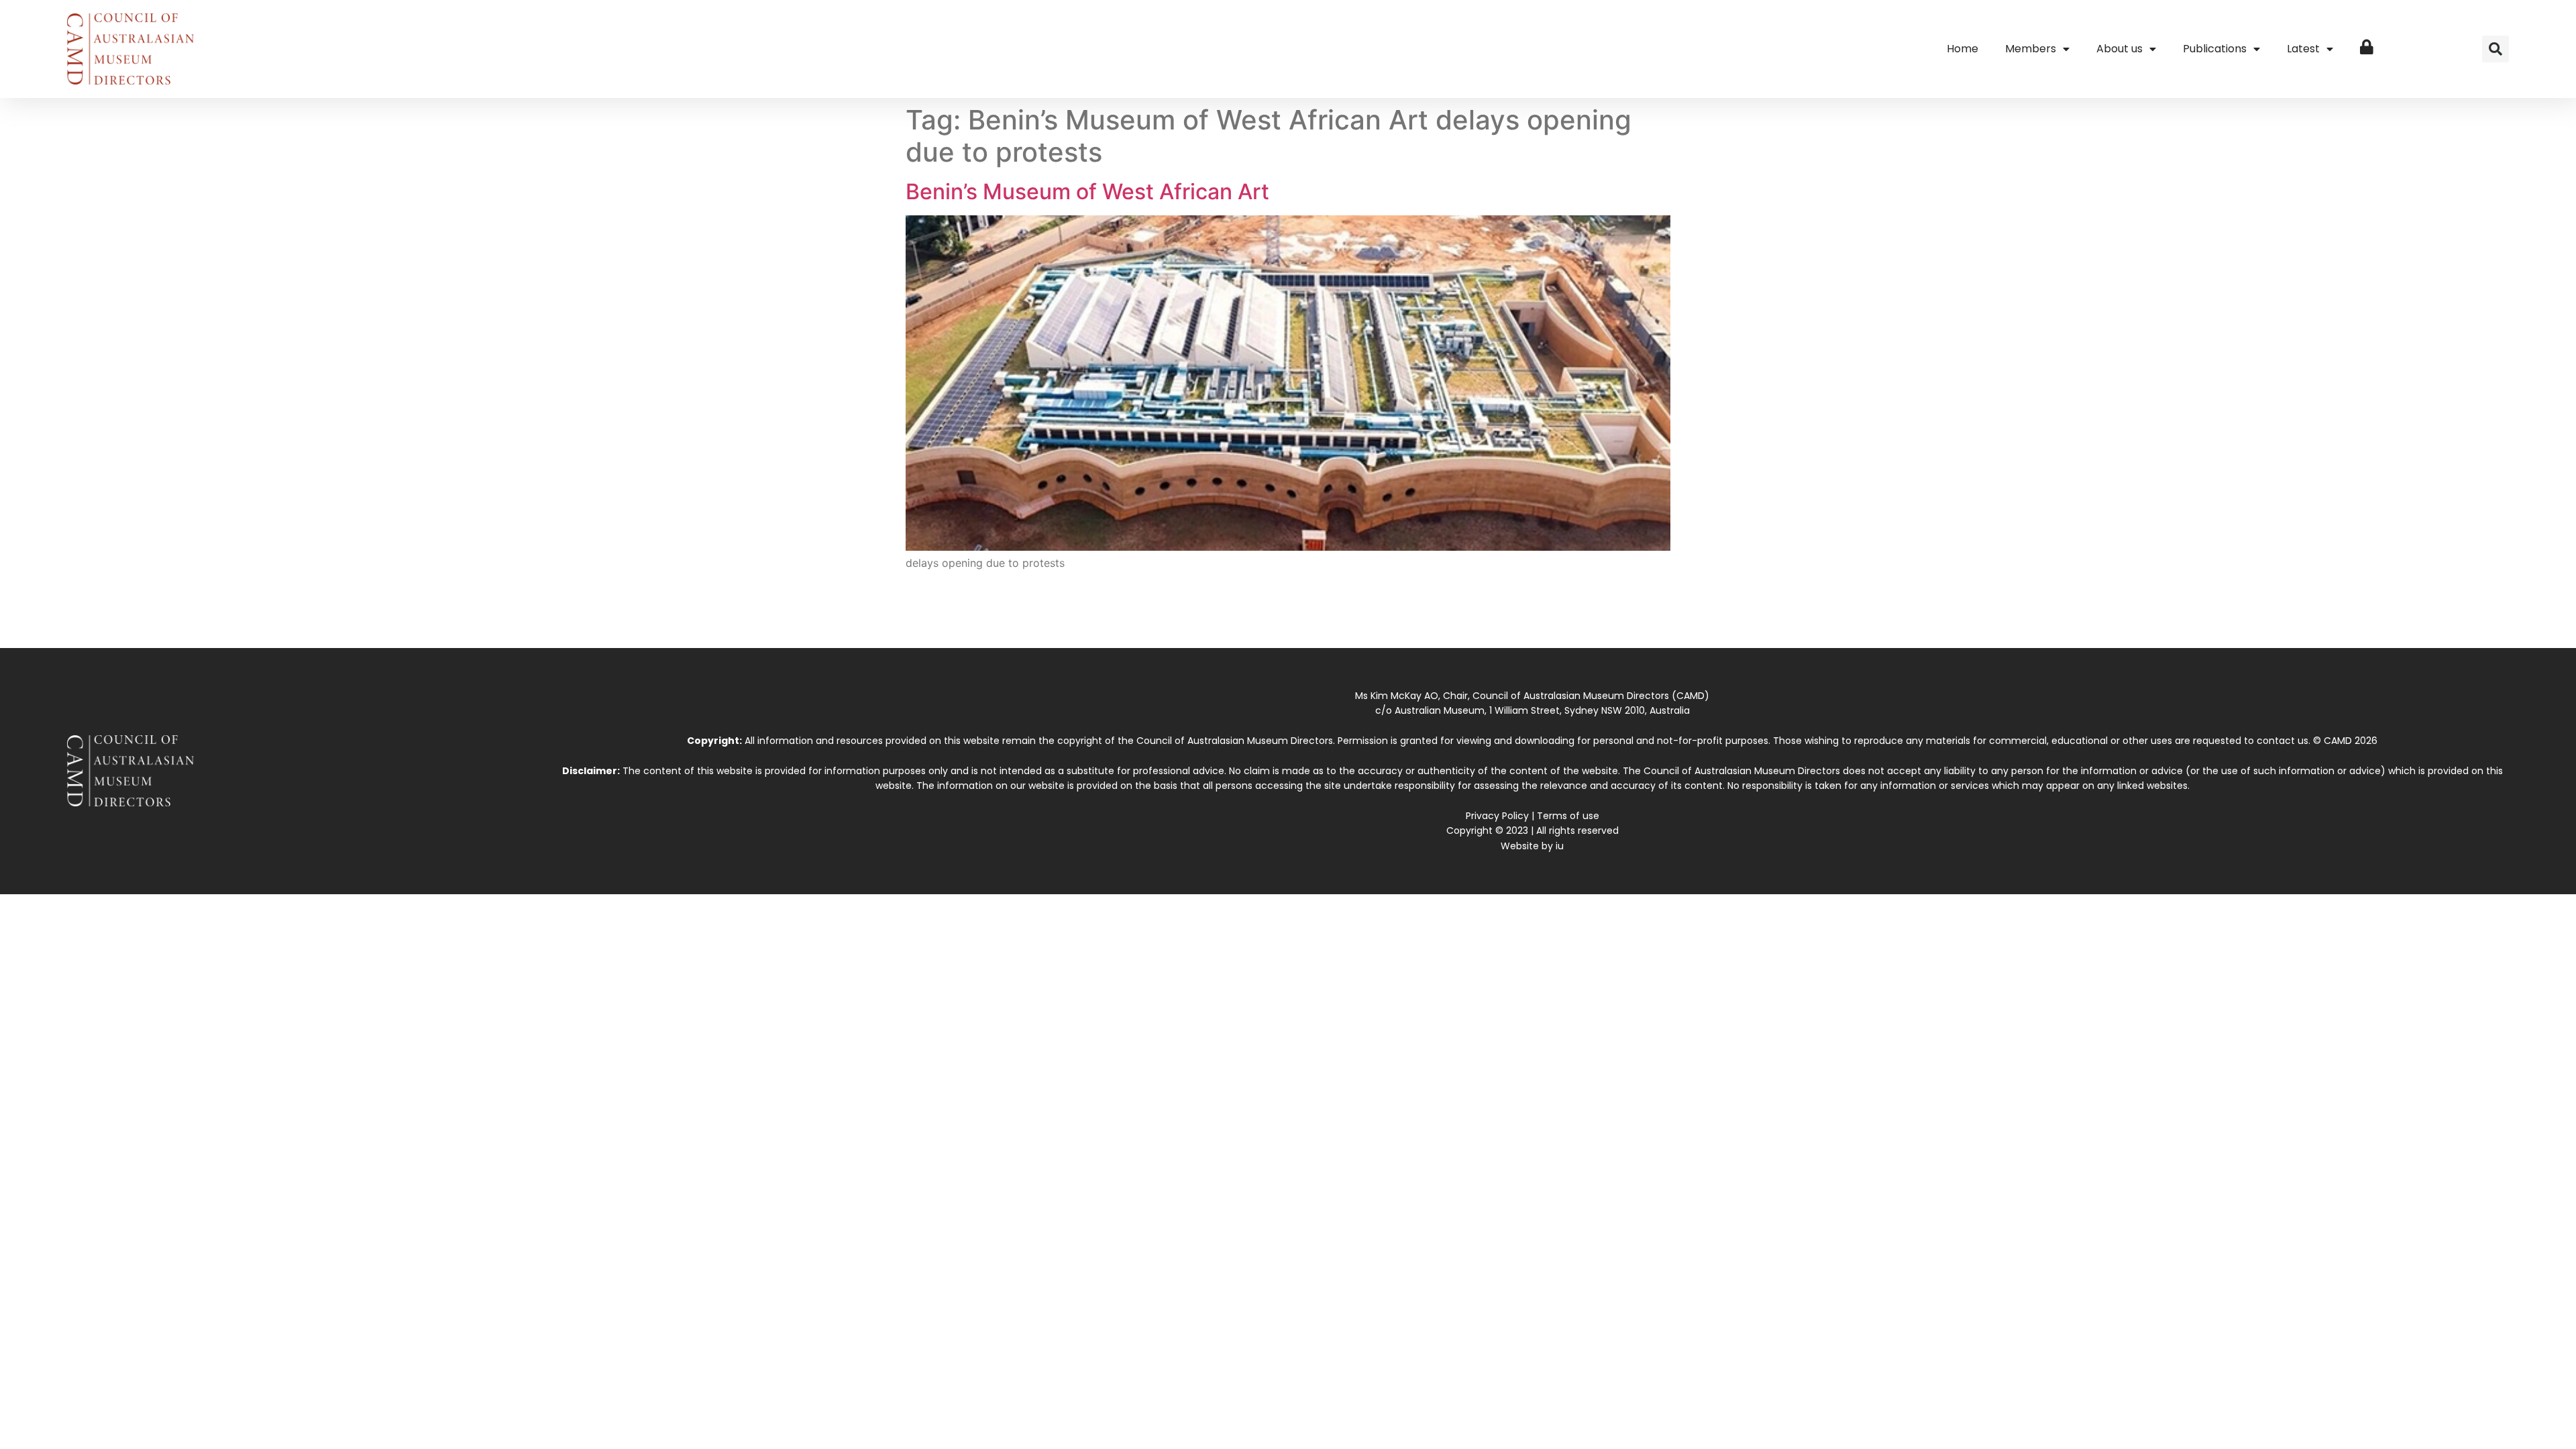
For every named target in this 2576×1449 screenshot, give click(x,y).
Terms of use (1568, 816)
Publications (2215, 49)
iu (1560, 846)
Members (2031, 49)
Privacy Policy (1497, 816)
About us (2119, 49)
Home (1963, 49)
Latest (2303, 49)
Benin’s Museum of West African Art (1087, 192)
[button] (2495, 49)
